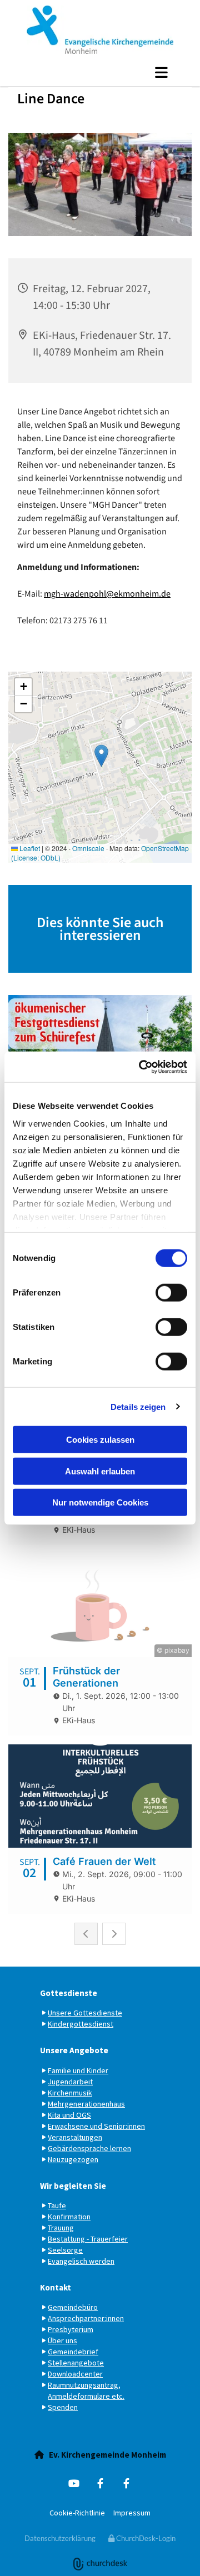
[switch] (171, 1293)
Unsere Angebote (74, 2050)
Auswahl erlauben (100, 1471)
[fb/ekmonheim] (126, 2484)
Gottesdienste (69, 1993)
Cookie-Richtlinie (77, 2513)
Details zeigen (138, 1406)
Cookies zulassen (100, 1440)
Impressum (132, 2513)
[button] (100, 72)
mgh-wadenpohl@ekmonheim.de (107, 594)
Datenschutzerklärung (60, 2538)
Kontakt (56, 2287)
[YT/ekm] (74, 2484)
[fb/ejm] (100, 2484)
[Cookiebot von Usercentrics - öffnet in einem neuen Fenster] (141, 1067)
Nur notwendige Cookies (100, 1502)
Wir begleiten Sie (73, 2186)
